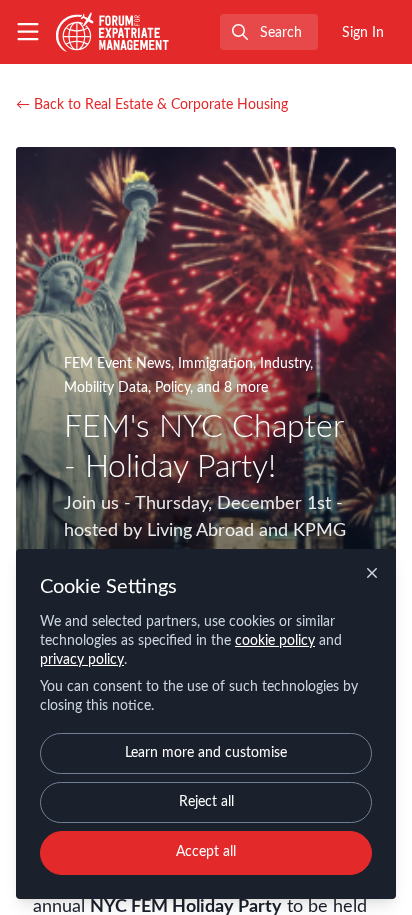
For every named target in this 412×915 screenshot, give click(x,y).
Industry (285, 364)
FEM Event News (117, 364)
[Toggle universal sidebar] (28, 32)
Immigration (215, 364)
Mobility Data (106, 388)
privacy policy (82, 660)
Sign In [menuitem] (363, 33)
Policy (172, 388)
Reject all (206, 802)
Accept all (206, 852)
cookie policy (275, 641)
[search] (269, 32)
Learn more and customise (206, 753)
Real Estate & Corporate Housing (152, 105)
